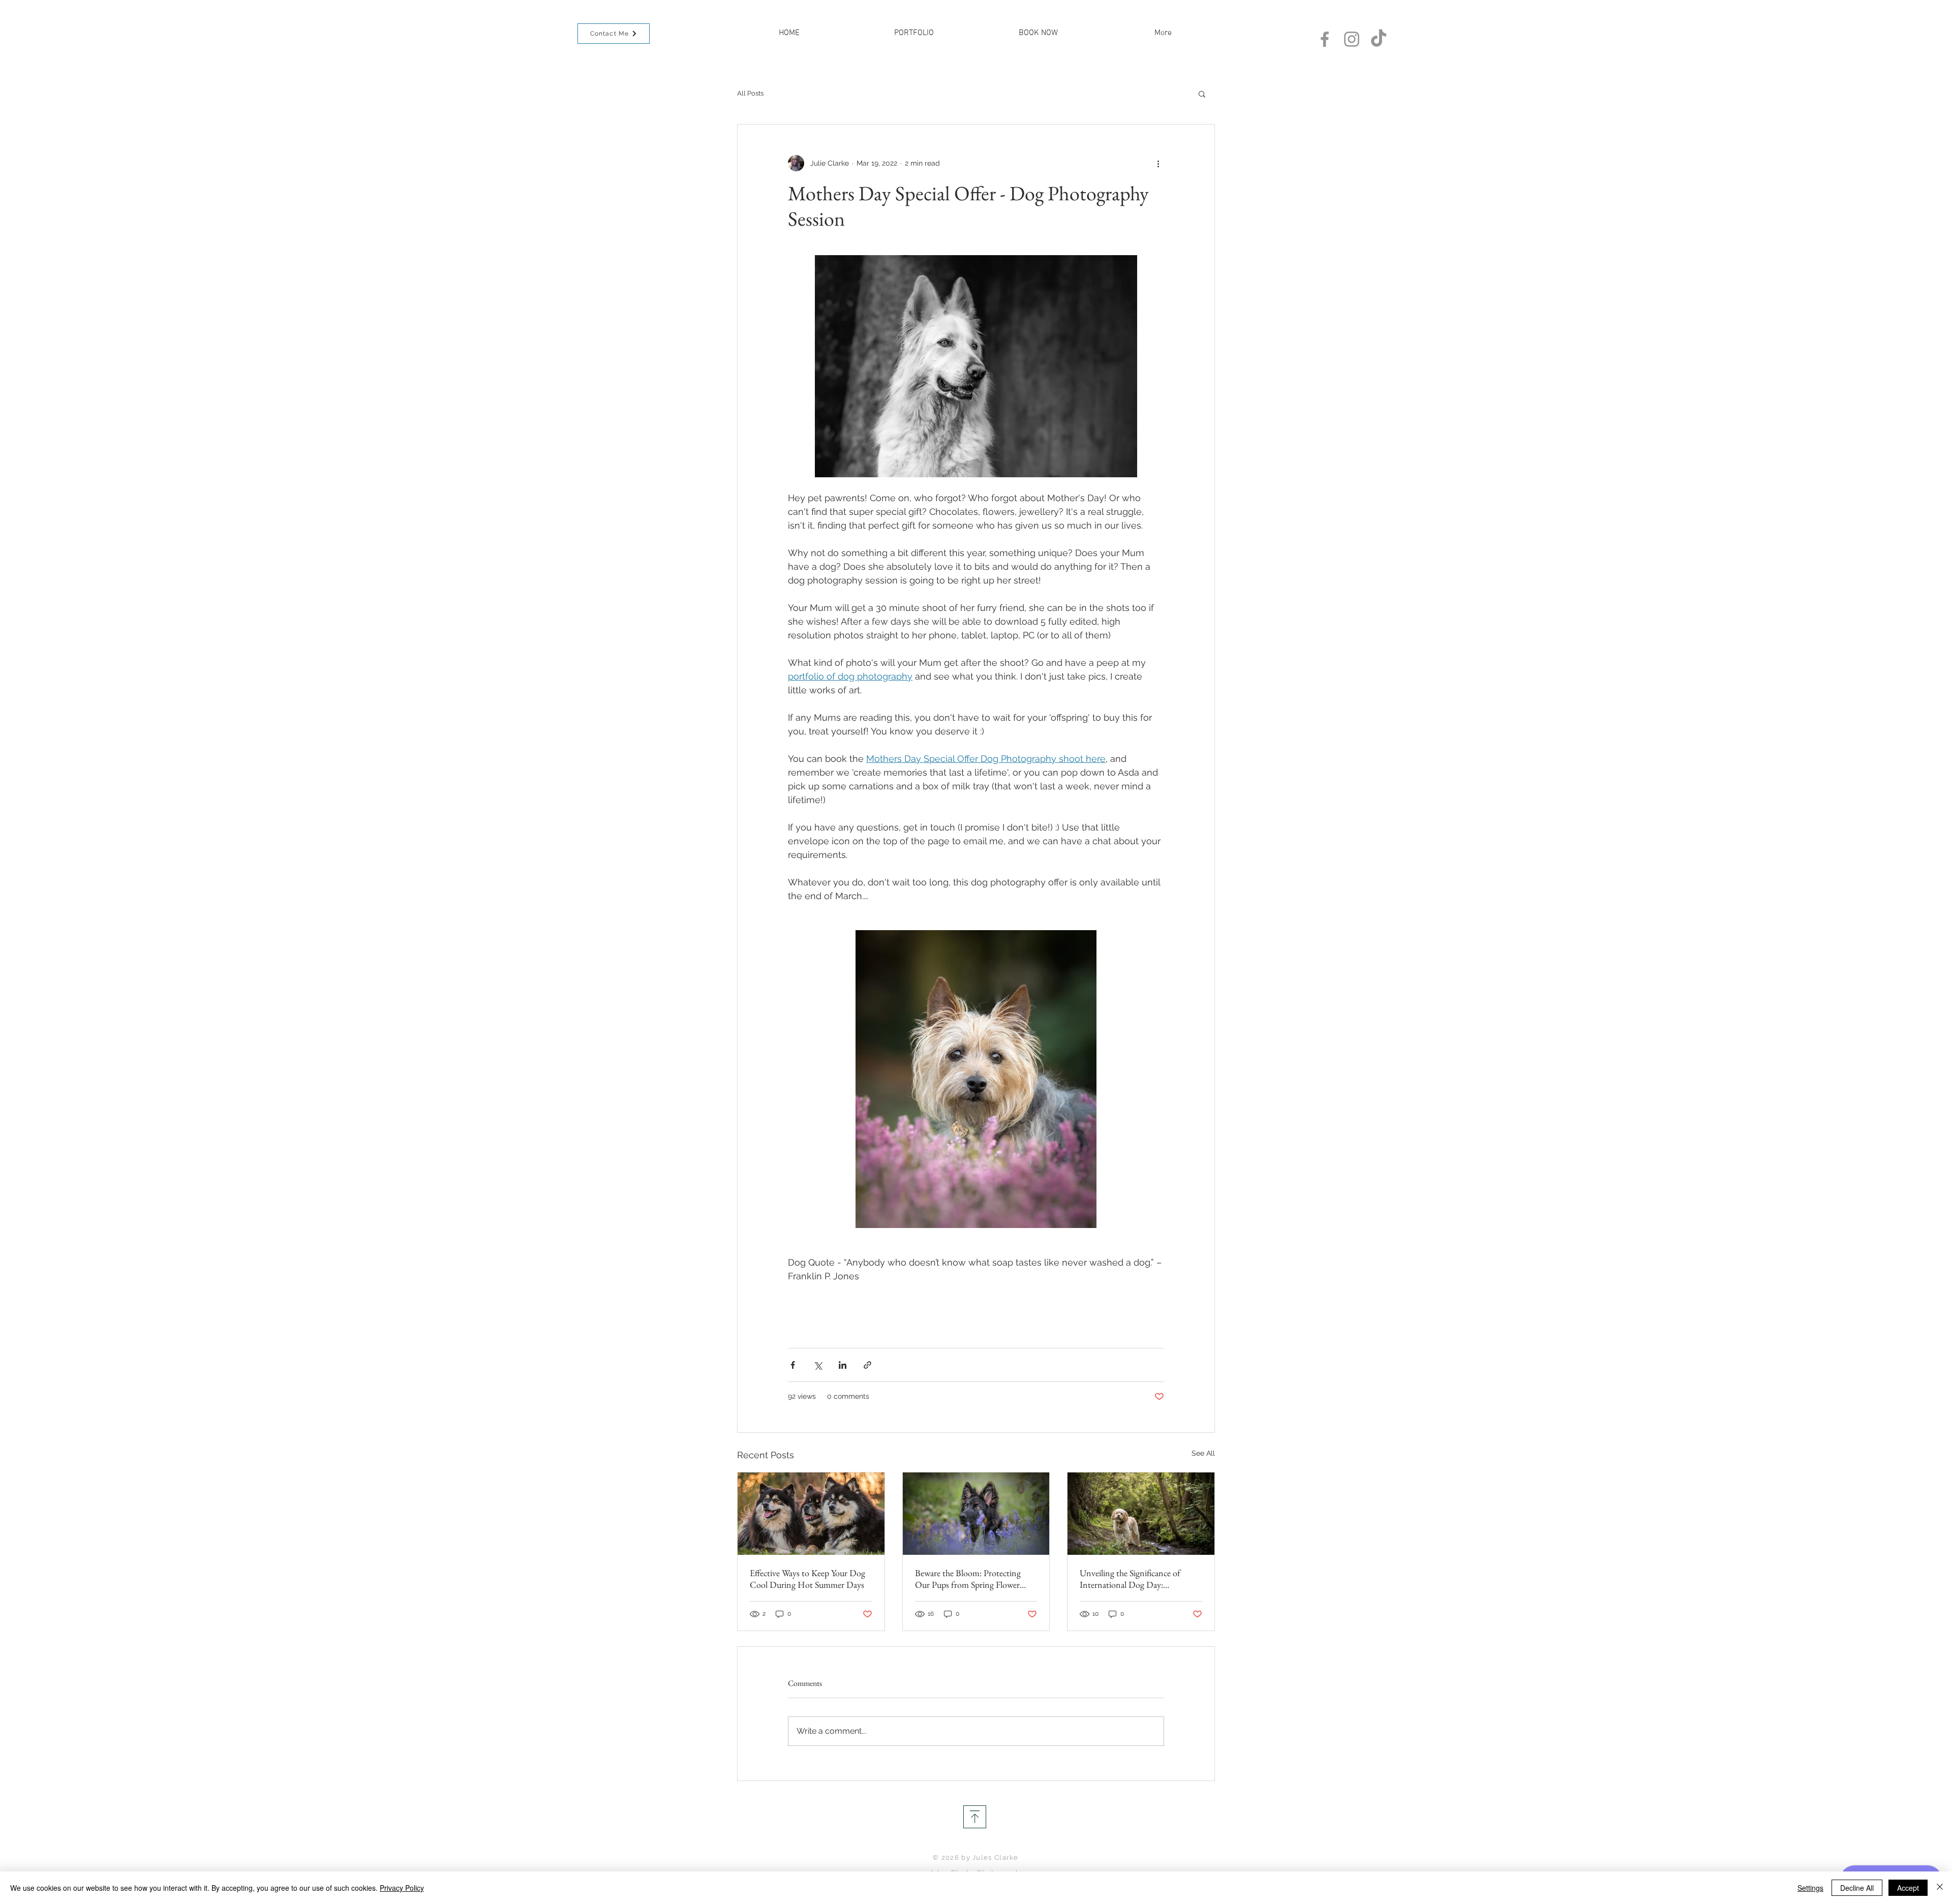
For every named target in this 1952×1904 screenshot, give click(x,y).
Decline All (1857, 1888)
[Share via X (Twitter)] (818, 1365)
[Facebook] (1325, 39)
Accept (1908, 1888)
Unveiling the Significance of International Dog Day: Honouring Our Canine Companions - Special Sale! (1130, 1579)
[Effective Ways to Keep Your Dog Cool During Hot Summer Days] (811, 1514)
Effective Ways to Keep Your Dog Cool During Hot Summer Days (807, 1579)
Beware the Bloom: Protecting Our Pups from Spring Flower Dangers (968, 1579)
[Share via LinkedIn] (843, 1365)
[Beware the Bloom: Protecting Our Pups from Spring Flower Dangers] (976, 1514)
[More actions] (1158, 163)
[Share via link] (867, 1365)
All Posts (750, 93)
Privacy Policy (402, 1888)
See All (1203, 1453)
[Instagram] (1352, 39)
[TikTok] (1379, 39)
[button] (1202, 94)
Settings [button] (1810, 1888)
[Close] (1940, 1888)
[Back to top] (975, 1817)
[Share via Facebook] (793, 1365)
